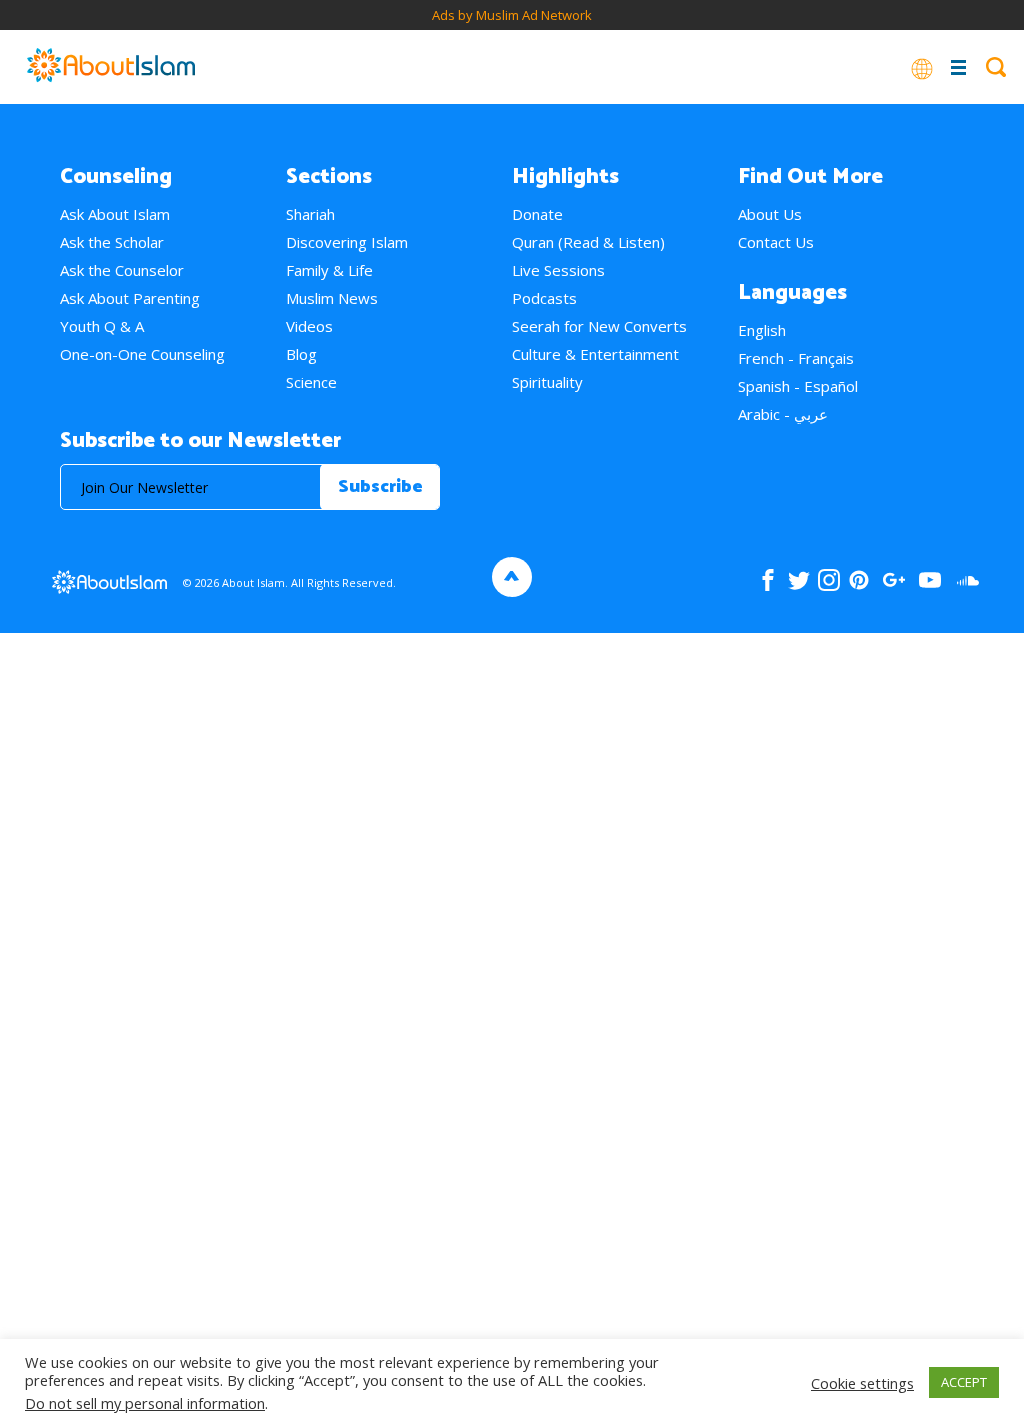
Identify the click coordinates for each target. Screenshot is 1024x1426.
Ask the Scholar (112, 242)
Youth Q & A (102, 326)
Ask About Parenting (130, 298)
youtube (930, 580)
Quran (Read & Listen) (588, 242)
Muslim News (332, 298)
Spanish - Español (798, 386)
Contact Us (776, 242)
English (762, 330)
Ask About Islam (115, 214)
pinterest (859, 580)
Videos (309, 326)
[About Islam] (111, 67)
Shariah (310, 214)
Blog (301, 354)
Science (311, 382)
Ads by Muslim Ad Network (512, 15)
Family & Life (329, 270)
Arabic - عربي (783, 414)
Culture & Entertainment (595, 354)
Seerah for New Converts (599, 326)
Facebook (768, 580)
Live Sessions (558, 270)
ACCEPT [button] (964, 1382)
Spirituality (547, 382)
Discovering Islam (347, 242)
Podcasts (544, 298)
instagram (829, 580)
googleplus (893, 580)
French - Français (796, 358)
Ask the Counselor (122, 270)
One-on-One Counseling (142, 354)
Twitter (798, 580)
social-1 (967, 580)
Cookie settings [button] (862, 1383)
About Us (770, 214)
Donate (537, 214)
